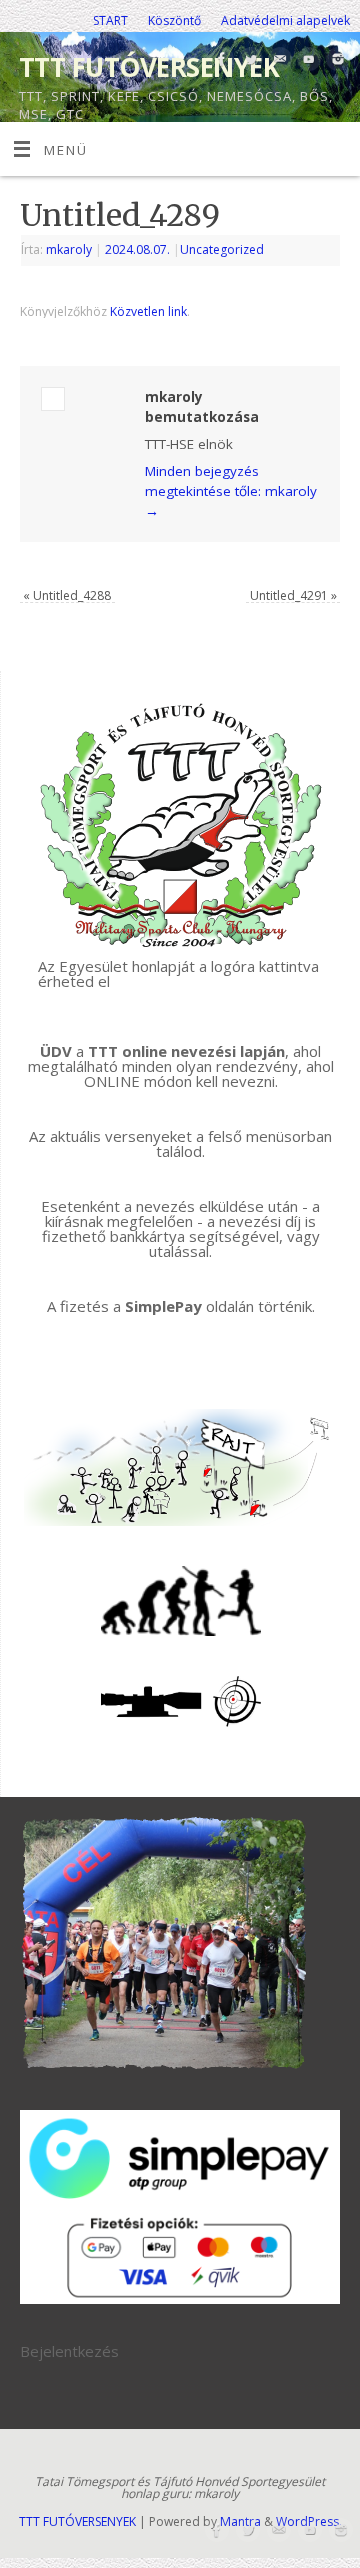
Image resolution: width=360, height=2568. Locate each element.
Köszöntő (174, 20)
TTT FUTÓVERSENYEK (149, 67)
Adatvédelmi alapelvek (285, 20)
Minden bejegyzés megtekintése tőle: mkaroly (231, 491)
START (110, 20)
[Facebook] (219, 60)
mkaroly (69, 249)
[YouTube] (306, 60)
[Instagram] (335, 60)
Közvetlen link (148, 311)
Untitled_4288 (67, 595)
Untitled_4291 (293, 595)
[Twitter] (248, 60)
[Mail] (277, 60)
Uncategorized (222, 249)
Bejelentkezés (69, 2351)
